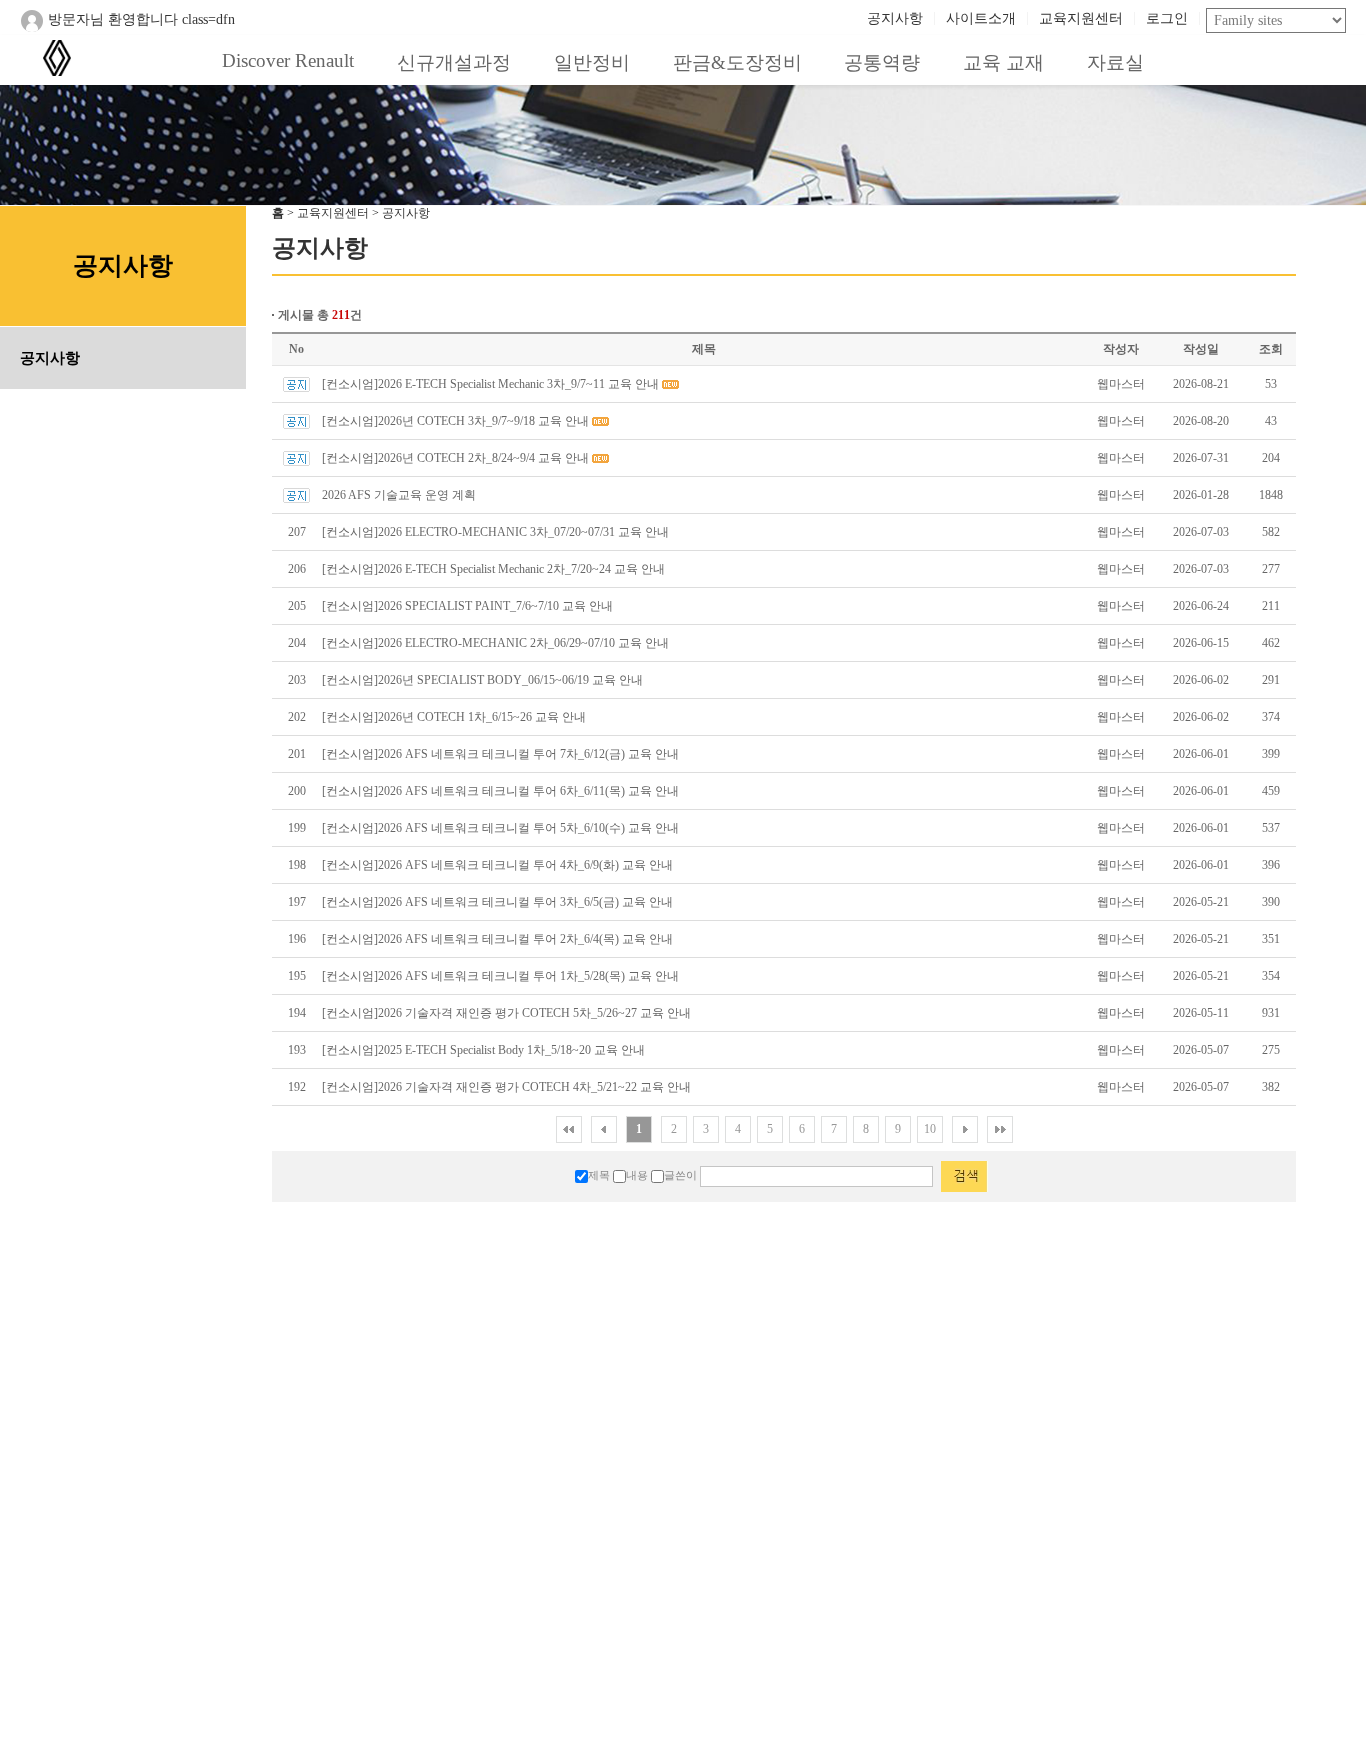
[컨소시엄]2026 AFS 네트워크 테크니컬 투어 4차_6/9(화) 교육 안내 (497, 865)
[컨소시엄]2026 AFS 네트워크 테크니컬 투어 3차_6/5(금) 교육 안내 (497, 902)
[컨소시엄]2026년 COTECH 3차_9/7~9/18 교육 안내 (455, 421)
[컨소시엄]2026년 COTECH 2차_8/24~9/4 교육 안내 (455, 458)
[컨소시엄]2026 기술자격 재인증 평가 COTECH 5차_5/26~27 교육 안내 (506, 1013)
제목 (599, 1175)
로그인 (1167, 18)
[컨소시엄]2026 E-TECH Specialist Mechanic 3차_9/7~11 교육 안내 (490, 384)
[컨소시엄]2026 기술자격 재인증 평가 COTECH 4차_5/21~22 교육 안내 (506, 1087)
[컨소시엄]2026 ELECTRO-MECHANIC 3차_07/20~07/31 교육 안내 (495, 532)
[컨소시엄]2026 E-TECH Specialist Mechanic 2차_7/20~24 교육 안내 (493, 569)
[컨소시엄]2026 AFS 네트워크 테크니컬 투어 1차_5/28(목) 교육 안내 (500, 976)
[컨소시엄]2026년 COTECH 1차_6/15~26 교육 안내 (454, 717)
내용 (637, 1175)
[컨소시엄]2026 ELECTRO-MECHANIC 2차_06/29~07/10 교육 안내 (495, 643)
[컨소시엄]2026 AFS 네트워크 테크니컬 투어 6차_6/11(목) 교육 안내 (500, 791)
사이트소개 (981, 18)
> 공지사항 (401, 213)
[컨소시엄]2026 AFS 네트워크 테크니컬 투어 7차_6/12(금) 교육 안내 (500, 754)
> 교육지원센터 (328, 213)
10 (930, 1129)
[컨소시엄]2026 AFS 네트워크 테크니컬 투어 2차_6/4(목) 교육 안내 (497, 939)
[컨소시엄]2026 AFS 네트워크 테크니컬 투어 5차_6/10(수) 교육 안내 (500, 828)
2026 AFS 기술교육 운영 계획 (399, 495)
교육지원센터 (1081, 18)
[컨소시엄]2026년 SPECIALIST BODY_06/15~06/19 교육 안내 (482, 680)
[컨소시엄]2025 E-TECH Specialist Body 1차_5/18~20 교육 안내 (483, 1050)
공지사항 (895, 18)
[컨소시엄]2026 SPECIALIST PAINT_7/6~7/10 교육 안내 (467, 606)
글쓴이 (680, 1175)
